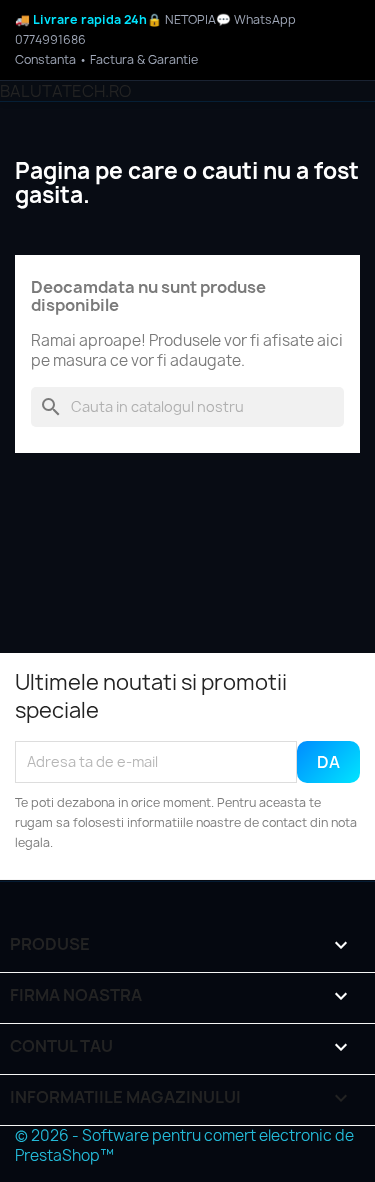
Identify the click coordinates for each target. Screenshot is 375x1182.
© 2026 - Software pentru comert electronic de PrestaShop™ (184, 1145)
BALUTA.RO (65, 91)
